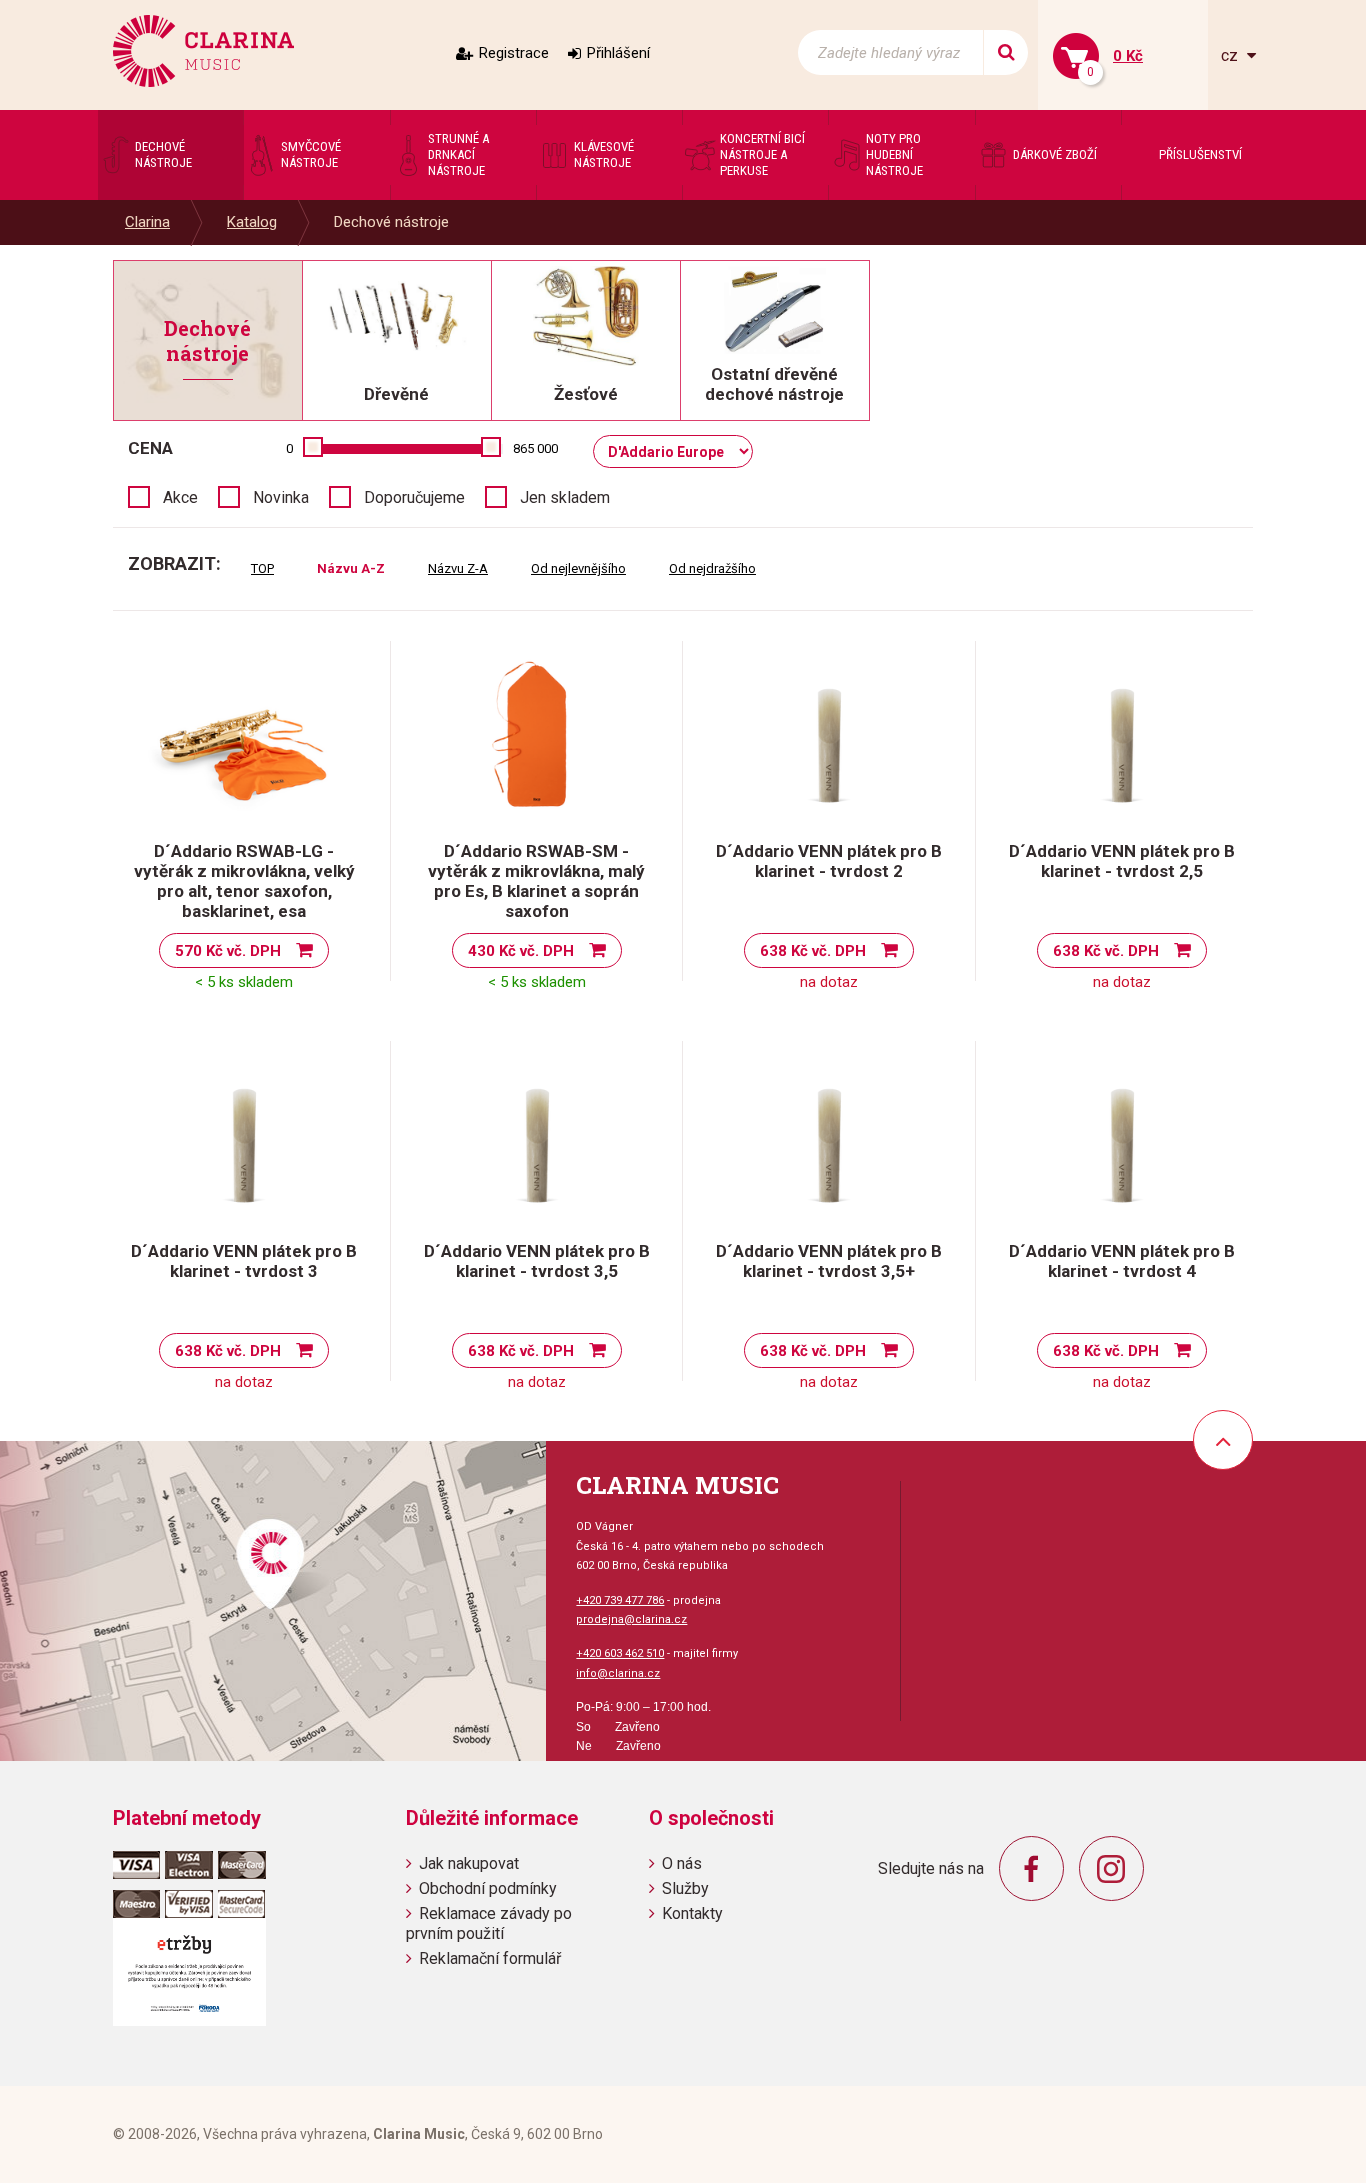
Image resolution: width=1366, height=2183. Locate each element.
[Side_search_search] (1005, 52)
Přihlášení (618, 53)
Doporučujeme (414, 497)
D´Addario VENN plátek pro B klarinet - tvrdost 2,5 (1122, 861)
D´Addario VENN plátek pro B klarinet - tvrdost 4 (1122, 1261)
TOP (262, 568)
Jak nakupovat (469, 1863)
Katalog (252, 222)
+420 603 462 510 (620, 1653)
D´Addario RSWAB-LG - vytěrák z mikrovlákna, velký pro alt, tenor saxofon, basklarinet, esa (244, 881)
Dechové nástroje (391, 222)
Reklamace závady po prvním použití (489, 1923)
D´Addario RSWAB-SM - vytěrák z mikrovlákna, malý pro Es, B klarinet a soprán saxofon (536, 881)
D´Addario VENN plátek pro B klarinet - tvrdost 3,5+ (829, 1261)
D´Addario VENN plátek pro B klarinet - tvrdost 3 (244, 1261)
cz (1231, 55)
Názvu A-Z (351, 568)
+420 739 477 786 (620, 1600)
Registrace (514, 53)
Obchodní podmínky (488, 1888)
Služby (685, 1888)
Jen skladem (565, 497)
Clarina (147, 222)
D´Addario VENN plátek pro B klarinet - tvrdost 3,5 (537, 1261)
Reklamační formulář (490, 1958)
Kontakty (692, 1913)
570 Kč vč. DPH (228, 951)
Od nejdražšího (712, 568)
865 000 (535, 448)
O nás (682, 1863)
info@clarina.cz (618, 1673)
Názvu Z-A (458, 568)
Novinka (281, 497)
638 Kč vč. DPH (813, 951)
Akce (180, 497)
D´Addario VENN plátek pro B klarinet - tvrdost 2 (829, 861)
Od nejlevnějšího (578, 568)
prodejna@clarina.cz (631, 1619)
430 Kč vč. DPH (521, 951)
